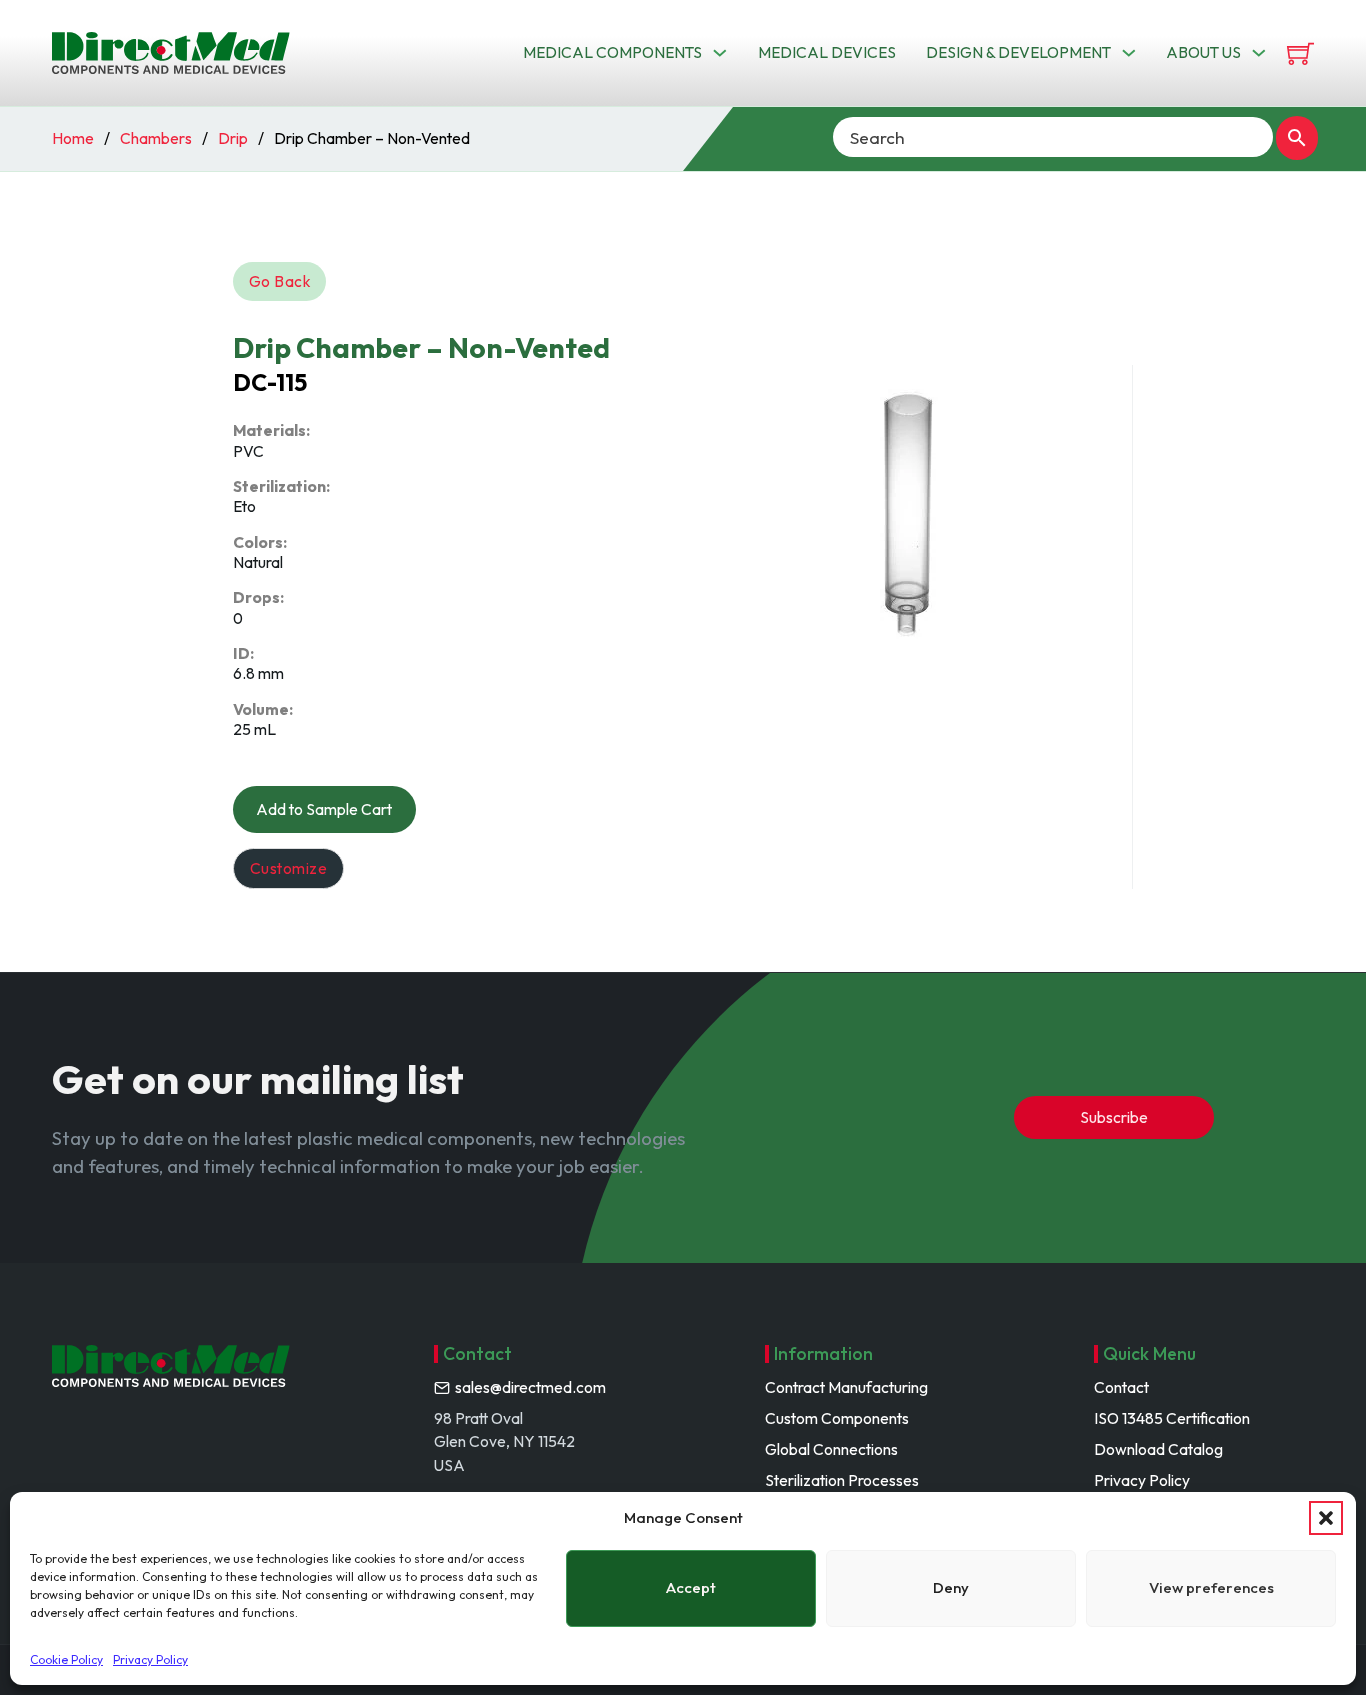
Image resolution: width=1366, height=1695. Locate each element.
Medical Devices (827, 52)
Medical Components (612, 52)
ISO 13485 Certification (1172, 1418)
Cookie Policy (66, 1659)
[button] (1326, 1518)
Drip (233, 138)
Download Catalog (1158, 1449)
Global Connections (831, 1449)
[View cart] (1300, 53)
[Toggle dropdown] (720, 53)
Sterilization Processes (842, 1480)
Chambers (156, 138)
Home (73, 138)
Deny (951, 1587)
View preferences (1211, 1587)
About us (1203, 52)
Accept (691, 1587)
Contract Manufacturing (846, 1387)
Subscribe (1114, 1117)
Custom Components (837, 1418)
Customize (289, 868)
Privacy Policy (150, 1659)
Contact (1121, 1387)
